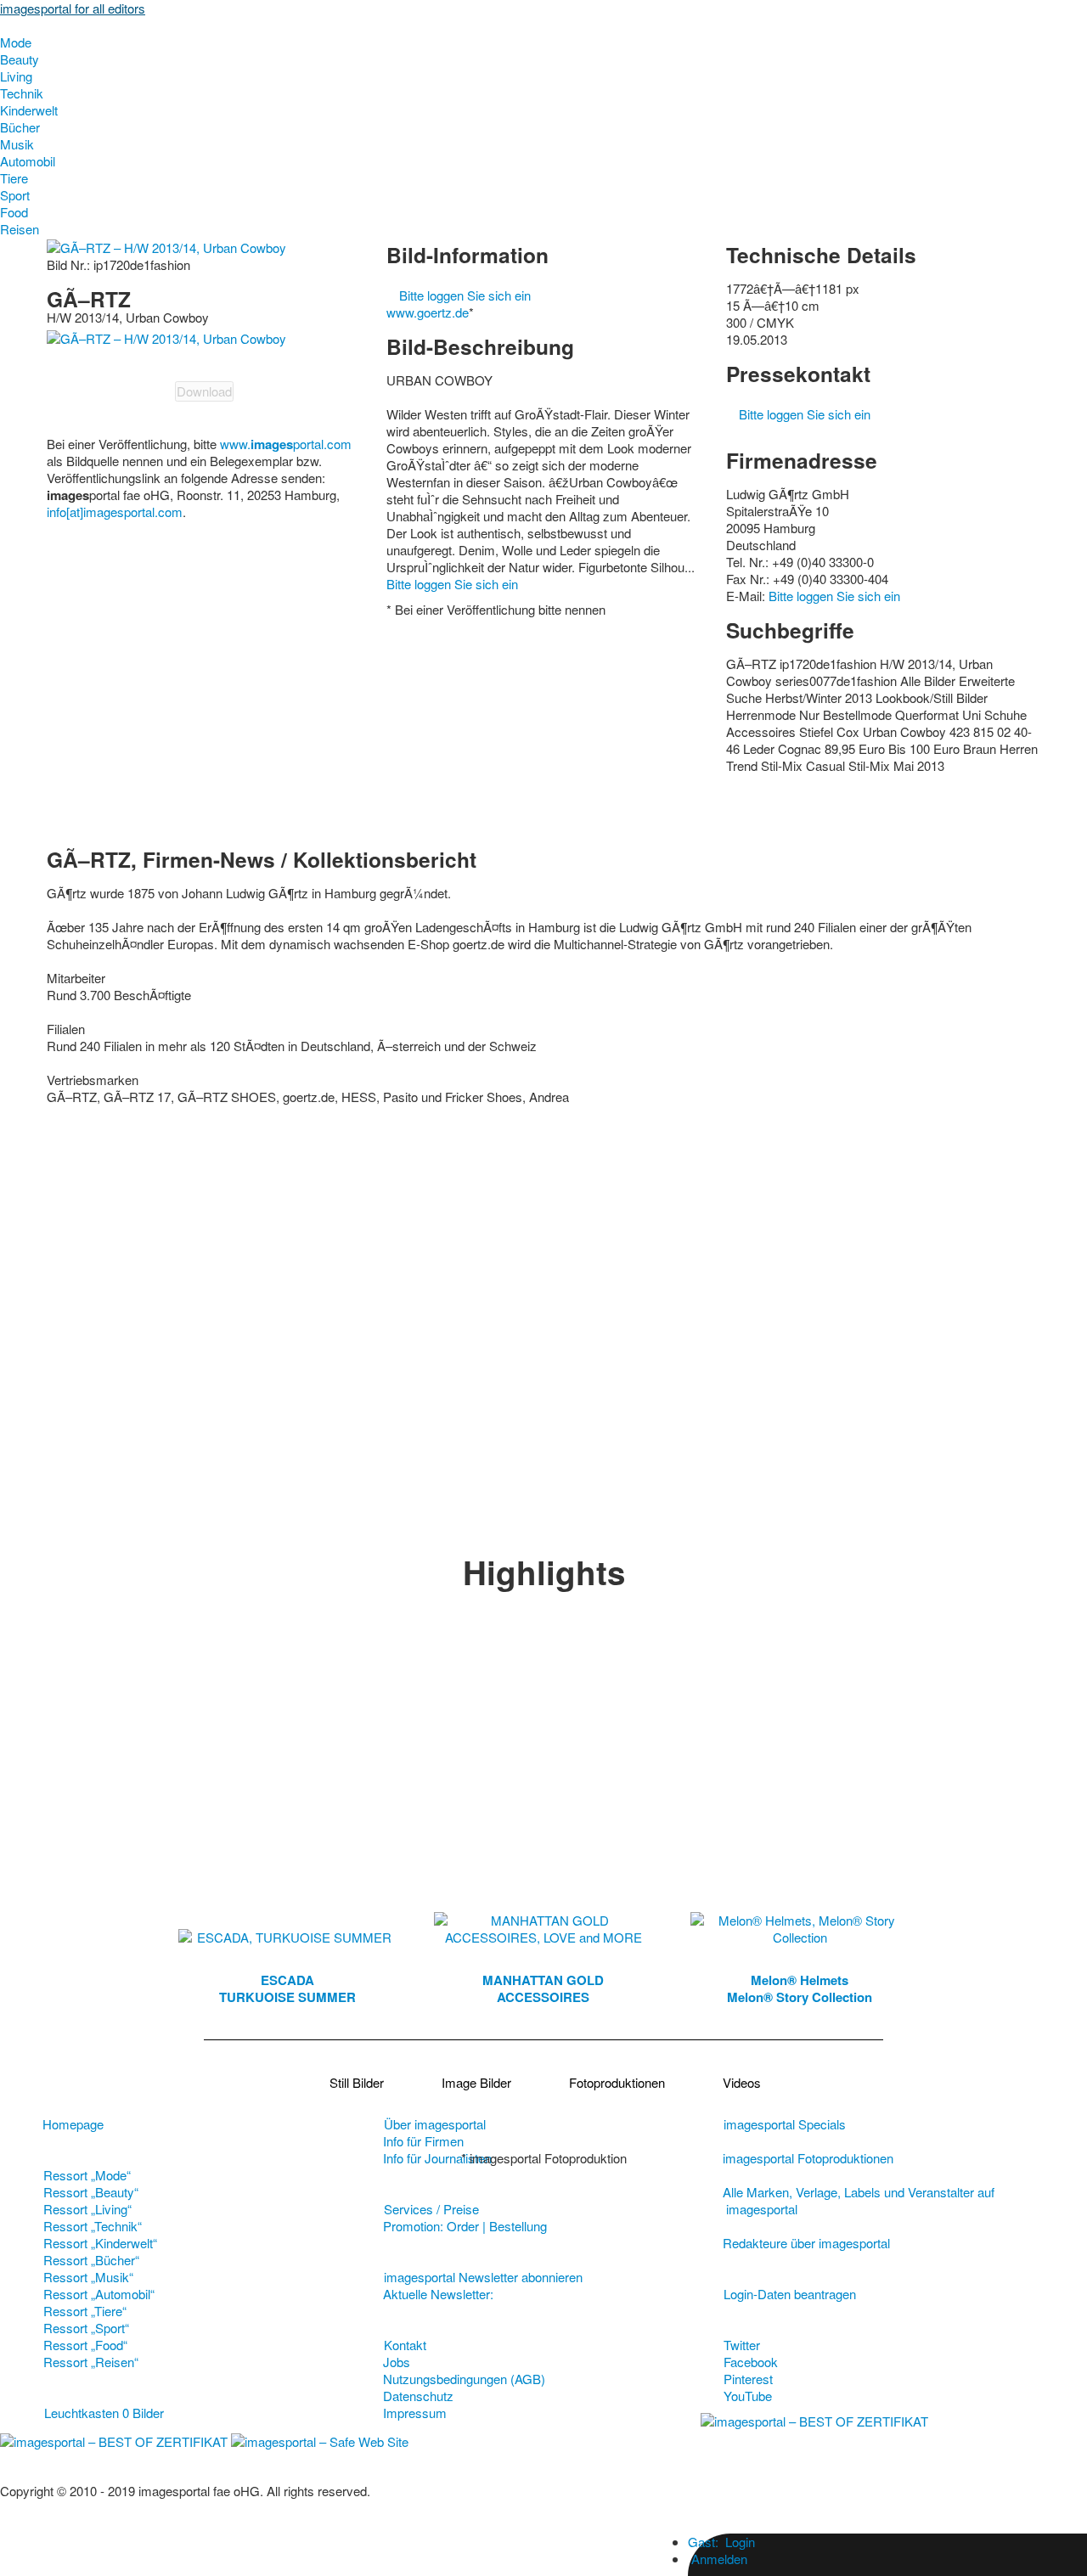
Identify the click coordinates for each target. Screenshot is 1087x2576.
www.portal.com (286, 444)
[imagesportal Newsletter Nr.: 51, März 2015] (556, 2294)
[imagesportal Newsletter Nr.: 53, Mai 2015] (502, 2294)
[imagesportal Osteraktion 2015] (611, 2294)
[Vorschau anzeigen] (166, 337)
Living (16, 76)
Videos (742, 2082)
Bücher (20, 127)
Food (14, 212)
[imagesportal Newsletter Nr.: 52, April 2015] (529, 2294)
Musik (17, 144)
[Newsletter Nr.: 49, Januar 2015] (597, 2294)
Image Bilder (476, 2082)
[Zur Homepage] (5, 25)
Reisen (20, 229)
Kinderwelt (29, 110)
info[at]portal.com (115, 512)
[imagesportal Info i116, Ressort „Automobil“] (515, 2294)
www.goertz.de (428, 312)
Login (721, 2542)
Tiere (14, 178)
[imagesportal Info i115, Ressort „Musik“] (543, 2294)
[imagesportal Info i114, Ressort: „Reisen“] (583, 2294)
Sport (15, 195)
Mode (16, 42)
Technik (22, 93)
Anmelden (718, 2559)
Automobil (28, 161)
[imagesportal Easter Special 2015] (570, 2294)
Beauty (20, 59)
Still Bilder (357, 2082)
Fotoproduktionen (617, 2082)
